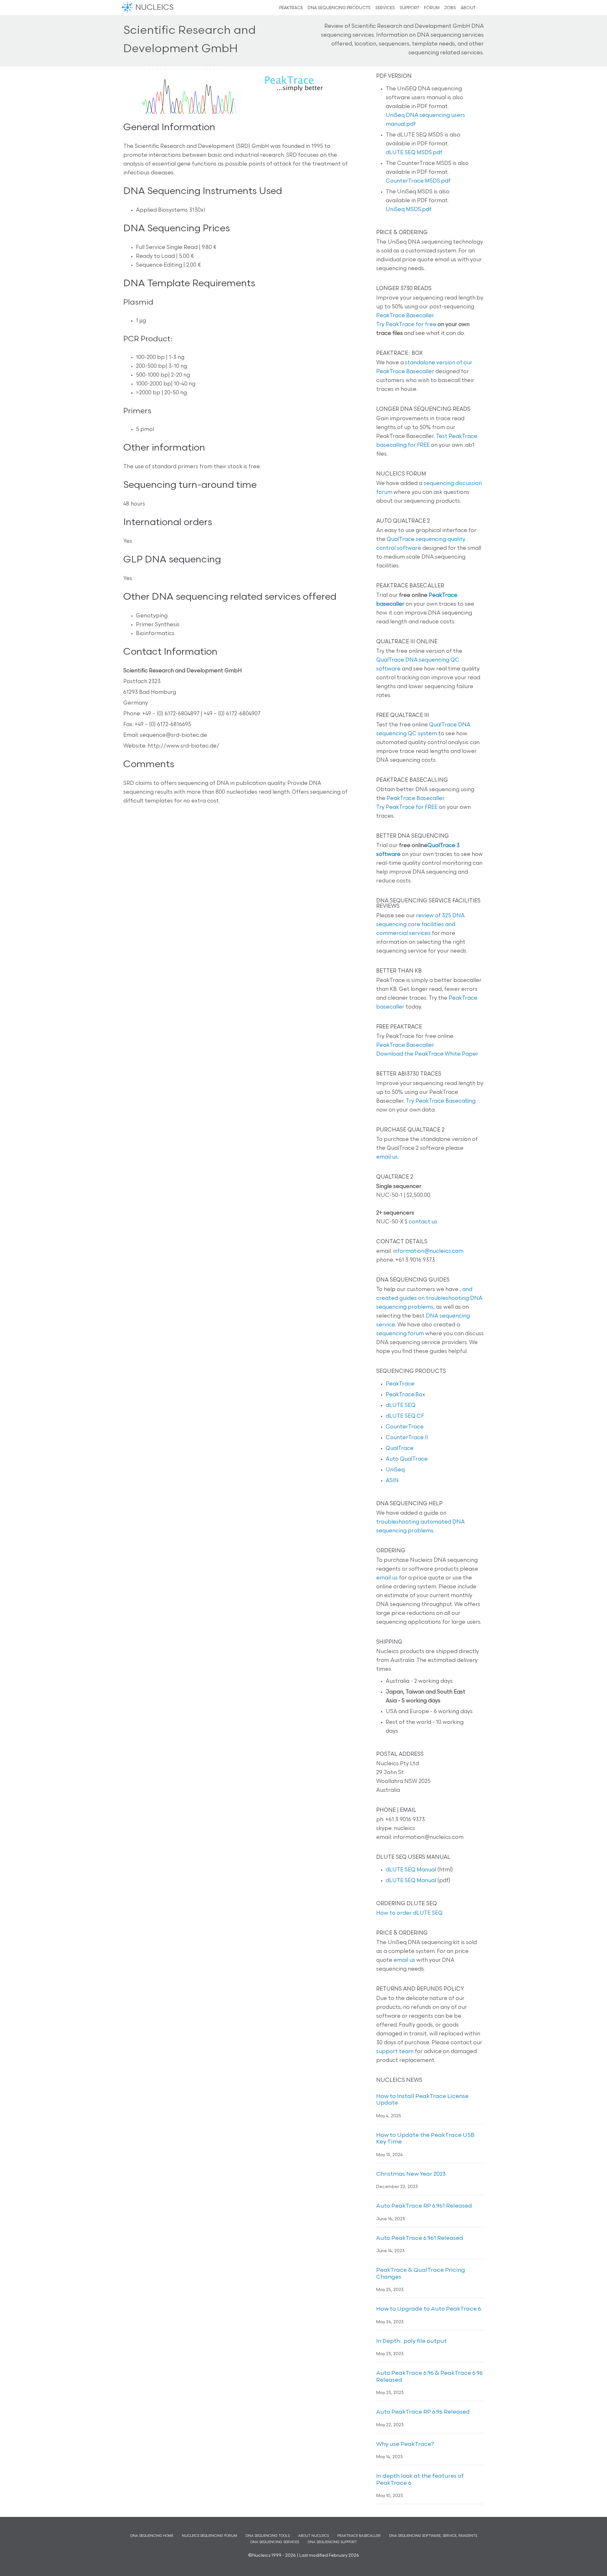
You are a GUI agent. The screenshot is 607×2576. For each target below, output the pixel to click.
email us (387, 1157)
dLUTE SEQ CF (405, 1416)
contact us (423, 1222)
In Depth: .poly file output (411, 2342)
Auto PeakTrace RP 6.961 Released (424, 2206)
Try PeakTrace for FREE (407, 807)
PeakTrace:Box (405, 1395)
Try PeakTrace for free (406, 325)
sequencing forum (400, 1334)
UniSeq (395, 1470)
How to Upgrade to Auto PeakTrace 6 (429, 2309)
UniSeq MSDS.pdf (409, 210)
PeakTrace (400, 1384)
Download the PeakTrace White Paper (427, 1054)
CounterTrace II (407, 1438)
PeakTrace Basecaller (405, 316)
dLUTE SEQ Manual (411, 1870)
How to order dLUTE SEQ (409, 1913)
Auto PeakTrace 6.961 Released (420, 2239)
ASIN (392, 1481)
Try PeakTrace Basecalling (441, 1101)
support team (395, 2052)
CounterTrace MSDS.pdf (418, 181)
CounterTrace (405, 1427)
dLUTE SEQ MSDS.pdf (414, 153)
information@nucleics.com (428, 1251)
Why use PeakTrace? (405, 2445)
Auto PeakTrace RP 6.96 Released (423, 2412)
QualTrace (400, 1449)
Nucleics (128, 8)
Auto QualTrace (407, 1459)
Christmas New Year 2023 (411, 2174)
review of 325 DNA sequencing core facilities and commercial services (420, 925)
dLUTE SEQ (401, 1406)
